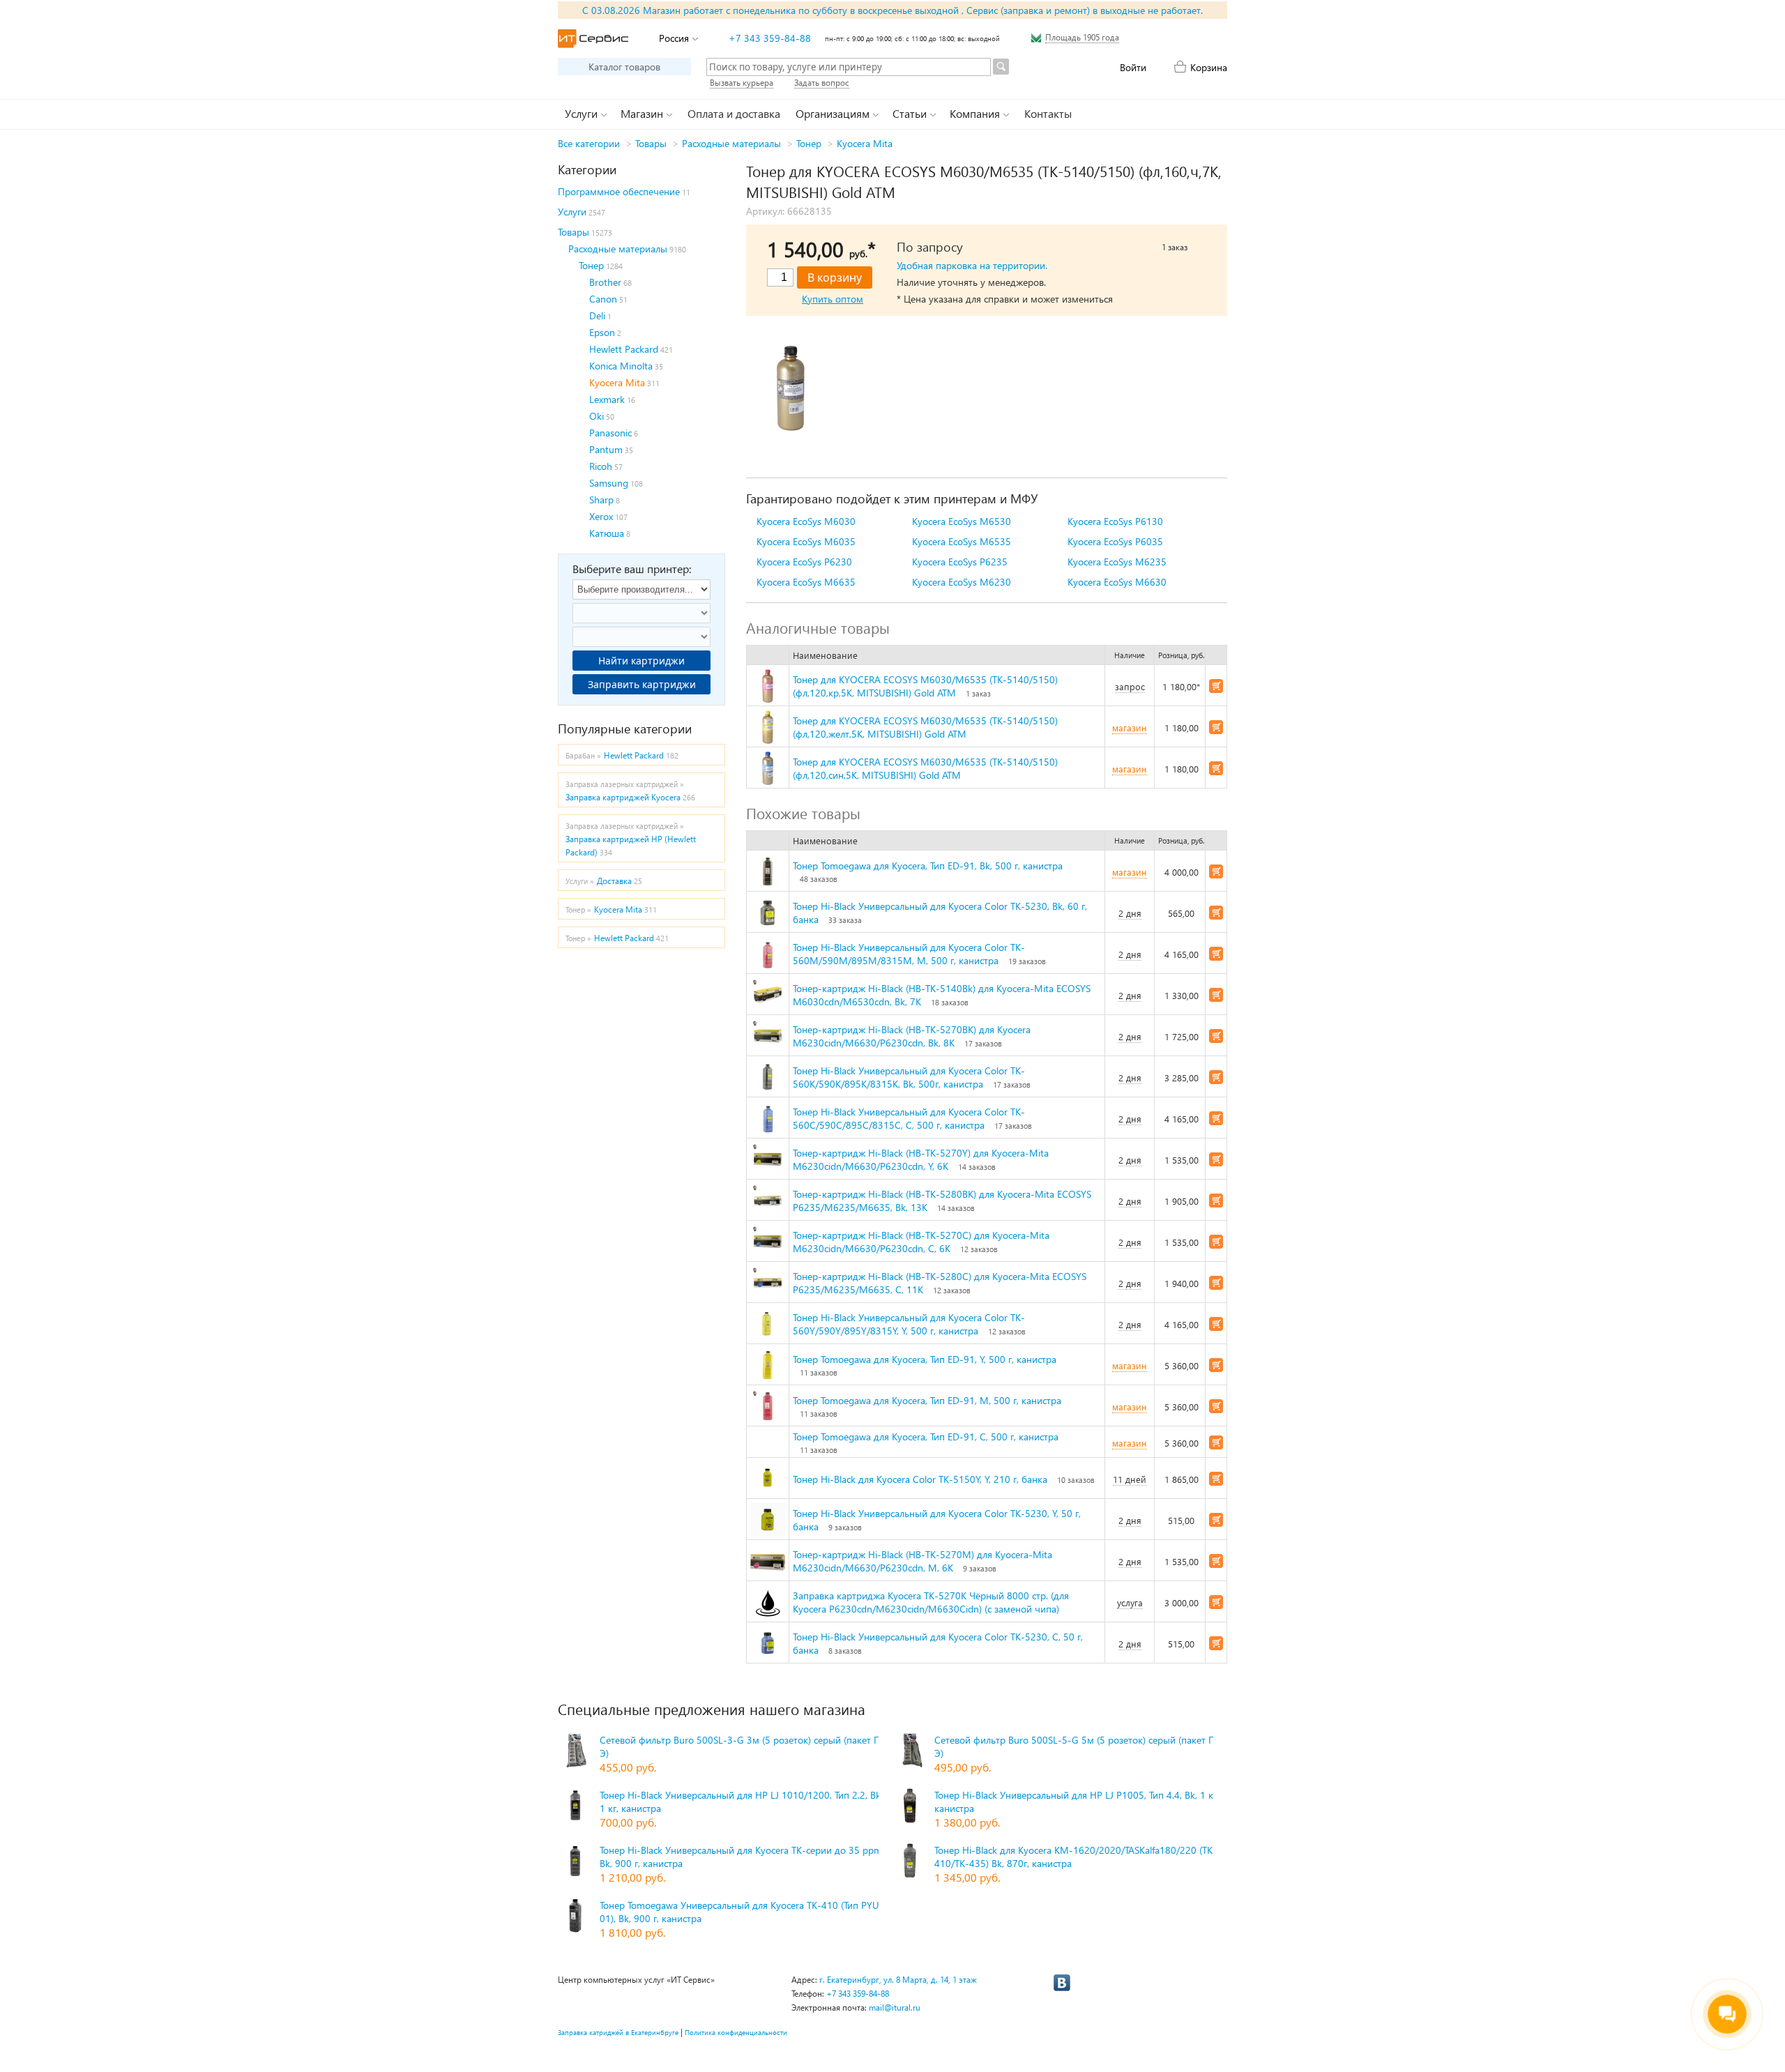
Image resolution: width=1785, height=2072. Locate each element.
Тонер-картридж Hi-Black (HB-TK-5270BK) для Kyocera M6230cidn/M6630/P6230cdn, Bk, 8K (912, 1036)
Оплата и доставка (734, 113)
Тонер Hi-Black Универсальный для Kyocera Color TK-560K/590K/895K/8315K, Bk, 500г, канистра (909, 1077)
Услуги (572, 212)
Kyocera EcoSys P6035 (1115, 541)
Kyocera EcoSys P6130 (1115, 521)
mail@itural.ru (895, 2008)
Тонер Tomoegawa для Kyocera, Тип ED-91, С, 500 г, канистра (926, 1437)
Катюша (607, 533)
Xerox (601, 516)
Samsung (609, 483)
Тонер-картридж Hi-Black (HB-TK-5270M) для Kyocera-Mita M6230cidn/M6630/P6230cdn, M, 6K (922, 1561)
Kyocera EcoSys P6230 (804, 562)
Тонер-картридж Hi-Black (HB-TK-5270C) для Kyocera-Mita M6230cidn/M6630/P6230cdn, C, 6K (921, 1242)
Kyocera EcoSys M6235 (1117, 562)
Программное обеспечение (619, 191)
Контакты (1048, 113)
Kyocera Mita (865, 143)
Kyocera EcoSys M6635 (806, 582)
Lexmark (607, 399)
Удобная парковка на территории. (972, 265)
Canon (603, 299)
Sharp (601, 500)
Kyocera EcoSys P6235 (960, 562)
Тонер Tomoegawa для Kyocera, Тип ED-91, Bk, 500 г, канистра (928, 866)
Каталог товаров (624, 67)
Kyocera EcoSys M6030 (806, 521)
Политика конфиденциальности (736, 2032)
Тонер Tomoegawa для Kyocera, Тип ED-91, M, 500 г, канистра (927, 1400)
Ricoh (601, 466)
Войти (1133, 67)
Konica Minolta (621, 366)
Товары (651, 143)
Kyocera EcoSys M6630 (1117, 582)
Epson (602, 332)
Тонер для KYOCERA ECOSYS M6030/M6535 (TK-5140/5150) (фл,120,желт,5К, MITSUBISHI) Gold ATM (925, 727)
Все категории (589, 143)
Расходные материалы (731, 143)
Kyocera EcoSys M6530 (962, 521)
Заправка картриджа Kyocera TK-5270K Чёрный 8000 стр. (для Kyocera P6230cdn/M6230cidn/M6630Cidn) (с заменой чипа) (931, 1602)
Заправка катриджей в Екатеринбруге (618, 2032)
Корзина (1209, 67)
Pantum (606, 449)
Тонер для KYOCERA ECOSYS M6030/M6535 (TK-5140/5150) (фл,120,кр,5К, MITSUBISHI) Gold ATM (925, 686)
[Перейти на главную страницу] (593, 39)
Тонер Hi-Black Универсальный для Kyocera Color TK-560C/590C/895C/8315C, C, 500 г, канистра (909, 1118)
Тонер (809, 143)
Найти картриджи (641, 661)
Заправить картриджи (642, 684)
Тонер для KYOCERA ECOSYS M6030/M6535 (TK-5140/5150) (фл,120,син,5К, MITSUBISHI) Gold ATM (925, 768)
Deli (597, 315)
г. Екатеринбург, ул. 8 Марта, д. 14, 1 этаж (898, 1980)
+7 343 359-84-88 (770, 38)
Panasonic (610, 433)
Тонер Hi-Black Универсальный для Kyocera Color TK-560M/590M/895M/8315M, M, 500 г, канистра (909, 954)
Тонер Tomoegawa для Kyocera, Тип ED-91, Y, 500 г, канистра (925, 1359)
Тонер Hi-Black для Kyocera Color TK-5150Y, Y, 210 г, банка (920, 1479)
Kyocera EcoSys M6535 (962, 541)
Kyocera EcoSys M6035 (806, 541)
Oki (597, 416)
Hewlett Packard (624, 349)
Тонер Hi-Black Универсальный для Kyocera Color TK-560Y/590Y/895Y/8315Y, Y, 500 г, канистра (909, 1324)
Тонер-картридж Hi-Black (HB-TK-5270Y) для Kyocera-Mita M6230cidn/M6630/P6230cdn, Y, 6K (921, 1159)
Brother (605, 282)
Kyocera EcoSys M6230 (962, 582)
